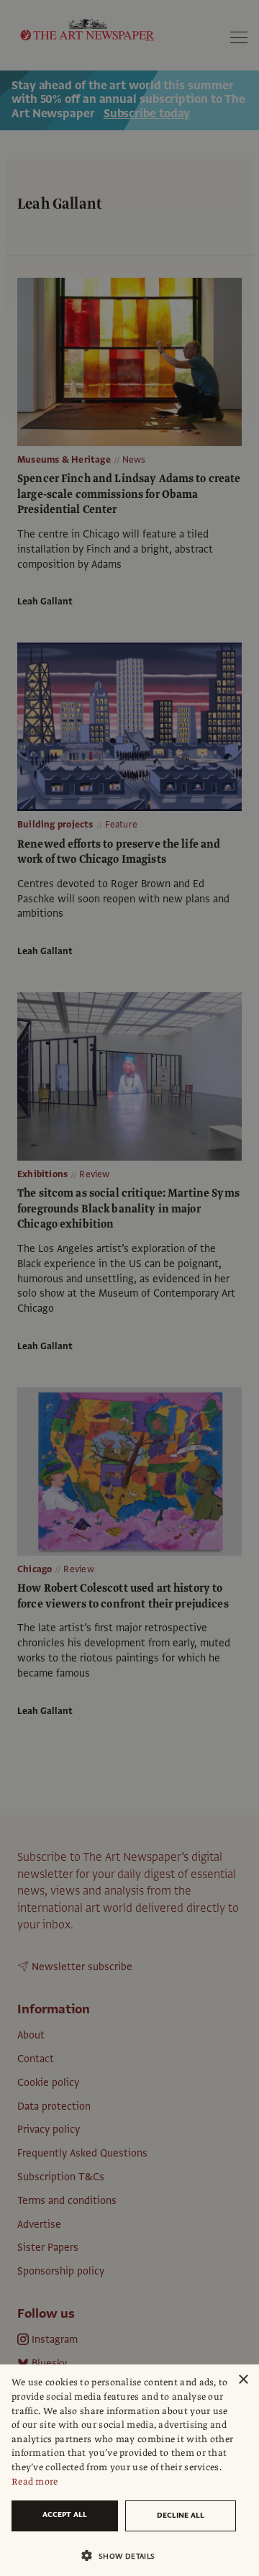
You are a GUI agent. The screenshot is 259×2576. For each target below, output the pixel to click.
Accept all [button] (65, 2514)
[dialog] (129, 2470)
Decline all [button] (181, 2515)
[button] (124, 2555)
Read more (35, 2482)
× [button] (243, 2380)
